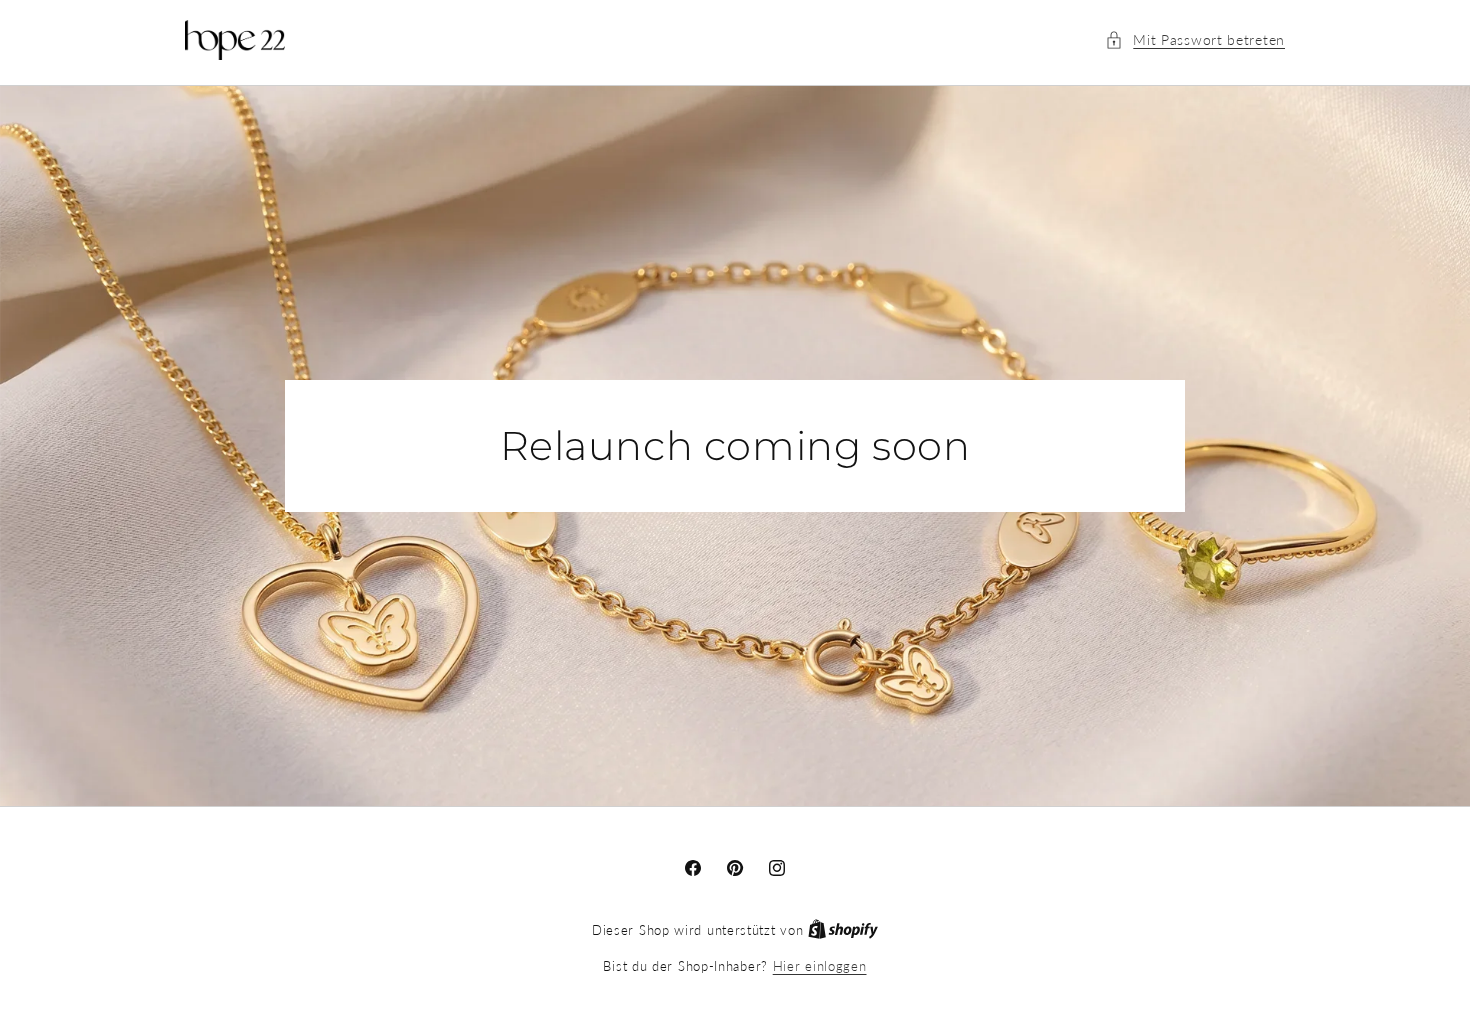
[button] (1195, 39)
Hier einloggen (820, 966)
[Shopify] (843, 930)
